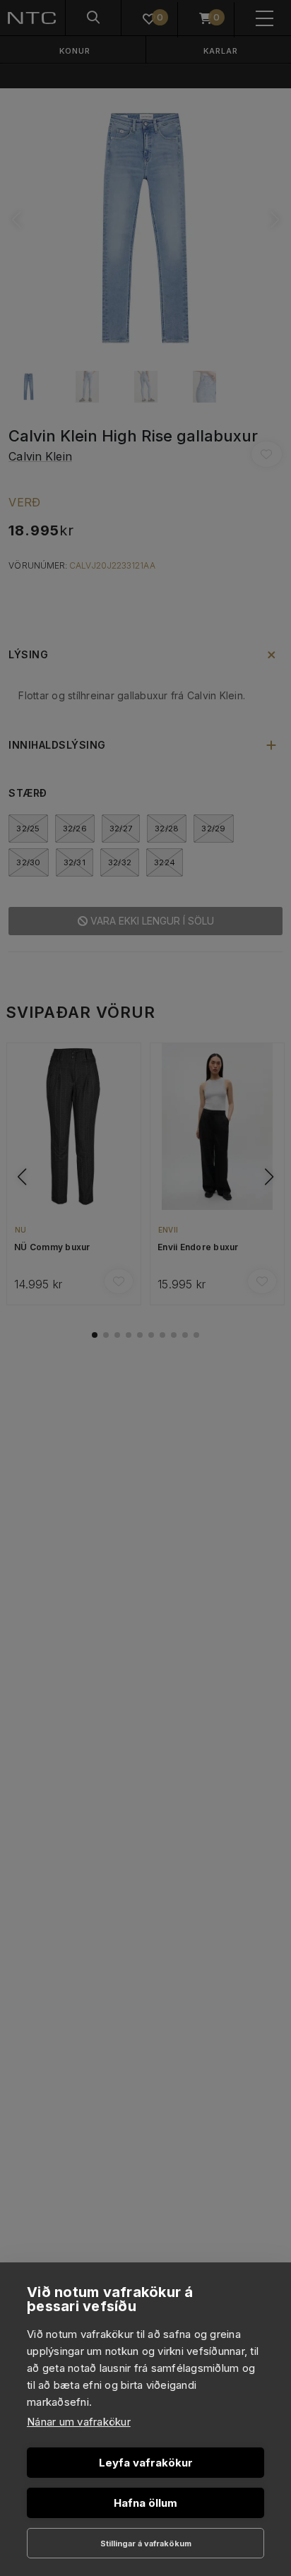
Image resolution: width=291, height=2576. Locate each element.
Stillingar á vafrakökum (146, 2544)
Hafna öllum (145, 2503)
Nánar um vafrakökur (79, 2422)
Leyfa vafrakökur (146, 2463)
